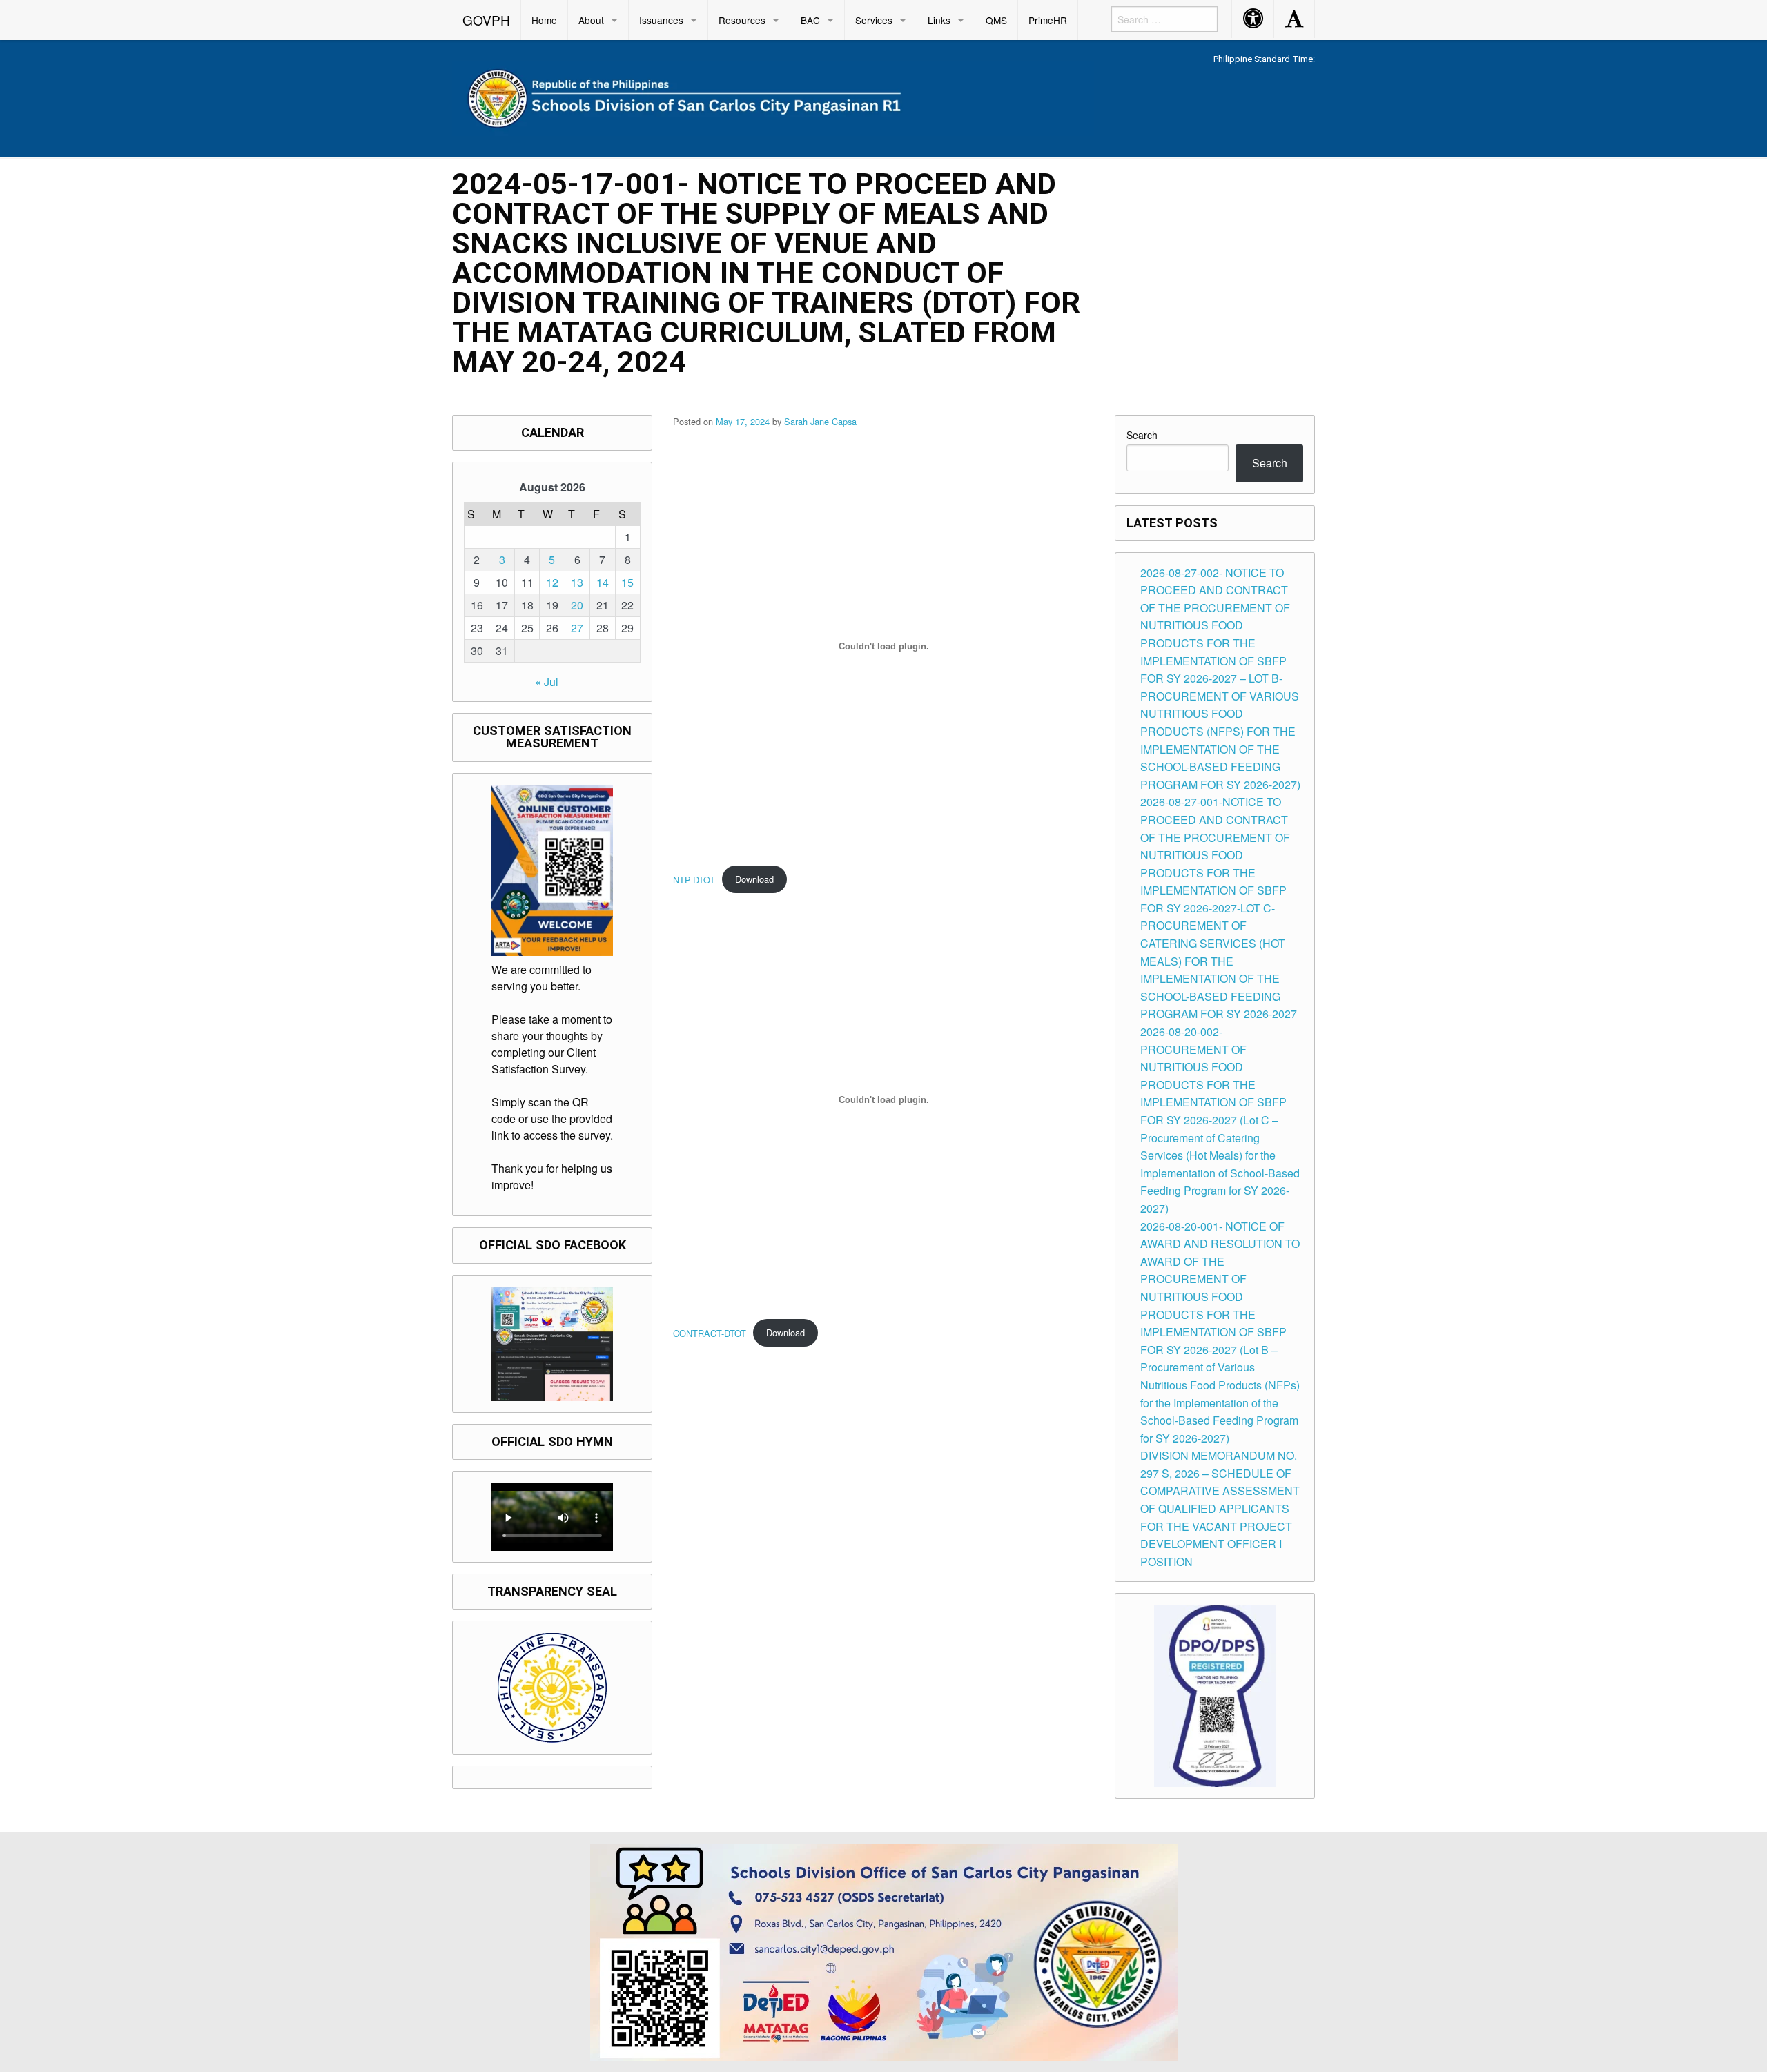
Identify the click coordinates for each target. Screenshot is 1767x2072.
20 (577, 605)
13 (577, 582)
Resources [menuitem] (742, 20)
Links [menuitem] (939, 20)
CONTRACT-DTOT (710, 1332)
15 (627, 582)
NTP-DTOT (694, 879)
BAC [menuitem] (810, 20)
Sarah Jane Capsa (820, 421)
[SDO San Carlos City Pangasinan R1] (773, 96)
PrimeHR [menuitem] (1048, 20)
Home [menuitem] (544, 20)
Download (754, 879)
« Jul (547, 682)
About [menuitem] (591, 20)
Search (1142, 435)
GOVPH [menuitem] (486, 20)
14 (603, 582)
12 (552, 582)
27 (577, 628)
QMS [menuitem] (996, 20)
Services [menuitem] (874, 20)
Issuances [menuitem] (661, 20)
